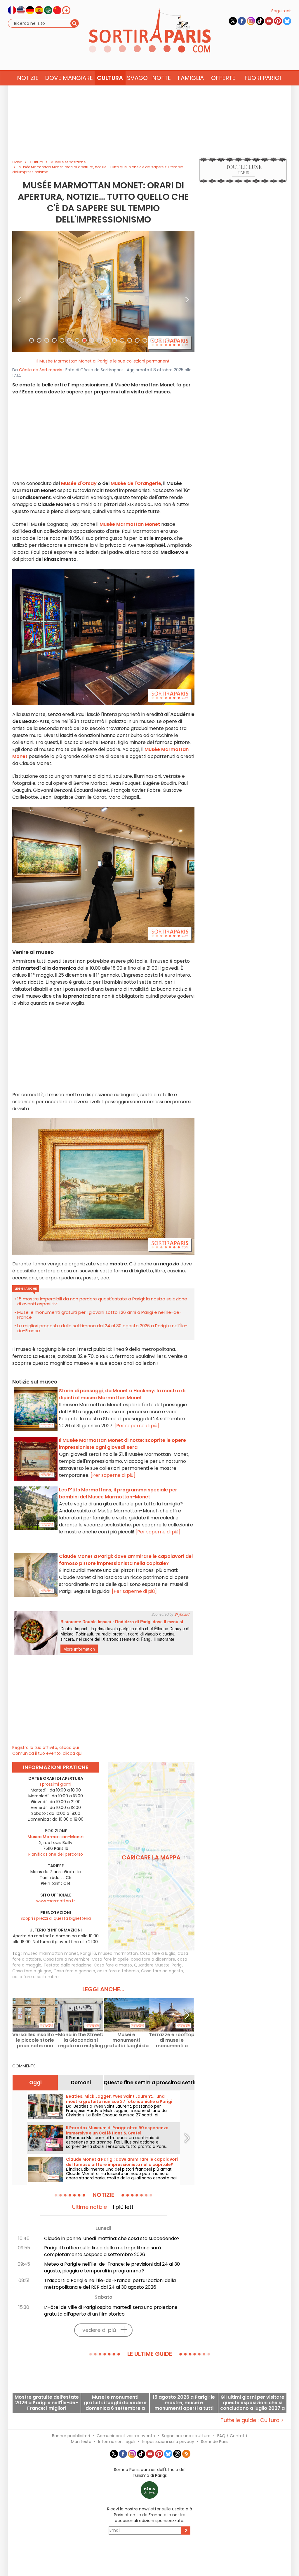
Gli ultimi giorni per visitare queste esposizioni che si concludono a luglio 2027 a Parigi (252, 2403)
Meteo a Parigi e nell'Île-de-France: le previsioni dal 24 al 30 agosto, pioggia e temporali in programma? (112, 2267)
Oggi (35, 2083)
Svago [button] (137, 78)
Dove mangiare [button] (69, 78)
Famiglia (191, 78)
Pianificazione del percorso (56, 1854)
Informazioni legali (117, 2442)
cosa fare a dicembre (153, 1959)
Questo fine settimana (126, 2083)
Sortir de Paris (215, 2442)
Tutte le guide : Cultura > (252, 2420)
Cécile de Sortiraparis (41, 370)
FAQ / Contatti (232, 2436)
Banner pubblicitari (71, 2436)
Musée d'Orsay (79, 483)
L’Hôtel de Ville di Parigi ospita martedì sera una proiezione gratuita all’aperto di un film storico (111, 2311)
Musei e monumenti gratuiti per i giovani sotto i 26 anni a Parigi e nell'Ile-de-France (99, 1315)
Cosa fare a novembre (66, 1959)
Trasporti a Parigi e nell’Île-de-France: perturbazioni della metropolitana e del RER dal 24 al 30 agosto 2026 (110, 2284)
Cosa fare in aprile (110, 1959)
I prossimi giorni (56, 1784)
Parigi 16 (88, 1953)
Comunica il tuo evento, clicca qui (47, 1753)
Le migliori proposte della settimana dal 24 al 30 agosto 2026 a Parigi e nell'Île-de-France (102, 1328)
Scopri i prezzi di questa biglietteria (56, 1918)
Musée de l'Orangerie (136, 483)
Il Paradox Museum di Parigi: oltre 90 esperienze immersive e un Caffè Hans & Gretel (117, 2130)
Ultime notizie (89, 2207)
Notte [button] (161, 78)
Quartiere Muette (152, 1965)
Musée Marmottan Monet (130, 524)
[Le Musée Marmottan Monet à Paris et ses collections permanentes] (103, 291)
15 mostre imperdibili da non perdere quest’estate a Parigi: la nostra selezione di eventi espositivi (102, 1301)
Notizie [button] (28, 78)
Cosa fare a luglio (158, 1953)
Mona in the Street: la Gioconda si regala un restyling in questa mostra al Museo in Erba (81, 2040)
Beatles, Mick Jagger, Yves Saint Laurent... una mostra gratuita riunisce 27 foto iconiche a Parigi (119, 2099)
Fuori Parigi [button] (263, 78)
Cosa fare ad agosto (162, 1971)
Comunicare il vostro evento (126, 2436)
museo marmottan (118, 1953)
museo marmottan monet (51, 1953)
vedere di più (99, 2330)
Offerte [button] (223, 78)
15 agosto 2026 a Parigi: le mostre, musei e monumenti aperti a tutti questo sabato (184, 2403)
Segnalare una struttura (186, 2436)
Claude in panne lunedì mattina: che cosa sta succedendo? (112, 2238)
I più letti (124, 2207)
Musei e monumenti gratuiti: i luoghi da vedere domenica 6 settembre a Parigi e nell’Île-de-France (126, 2040)
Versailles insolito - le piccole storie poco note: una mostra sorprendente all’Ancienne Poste (35, 2040)
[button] (20, 292)
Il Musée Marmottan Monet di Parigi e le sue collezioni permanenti (104, 361)
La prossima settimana (172, 2083)
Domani (81, 2083)
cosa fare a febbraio (118, 1971)
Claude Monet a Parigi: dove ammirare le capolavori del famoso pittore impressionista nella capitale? (122, 2162)
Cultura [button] (110, 78)
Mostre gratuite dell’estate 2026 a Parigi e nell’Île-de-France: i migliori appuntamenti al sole (47, 2403)
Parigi (177, 1965)
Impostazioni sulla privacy (168, 2442)
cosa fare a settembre (35, 1977)
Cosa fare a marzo (113, 1965)
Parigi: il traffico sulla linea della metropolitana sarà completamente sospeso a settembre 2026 (102, 2251)
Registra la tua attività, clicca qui (46, 1747)
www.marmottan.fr (56, 1901)
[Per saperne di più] (137, 1426)
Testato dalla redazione (68, 1965)
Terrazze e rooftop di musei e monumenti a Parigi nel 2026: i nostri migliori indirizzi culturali (172, 2040)
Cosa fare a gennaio (74, 1971)
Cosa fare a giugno (32, 1971)
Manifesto (81, 2442)
